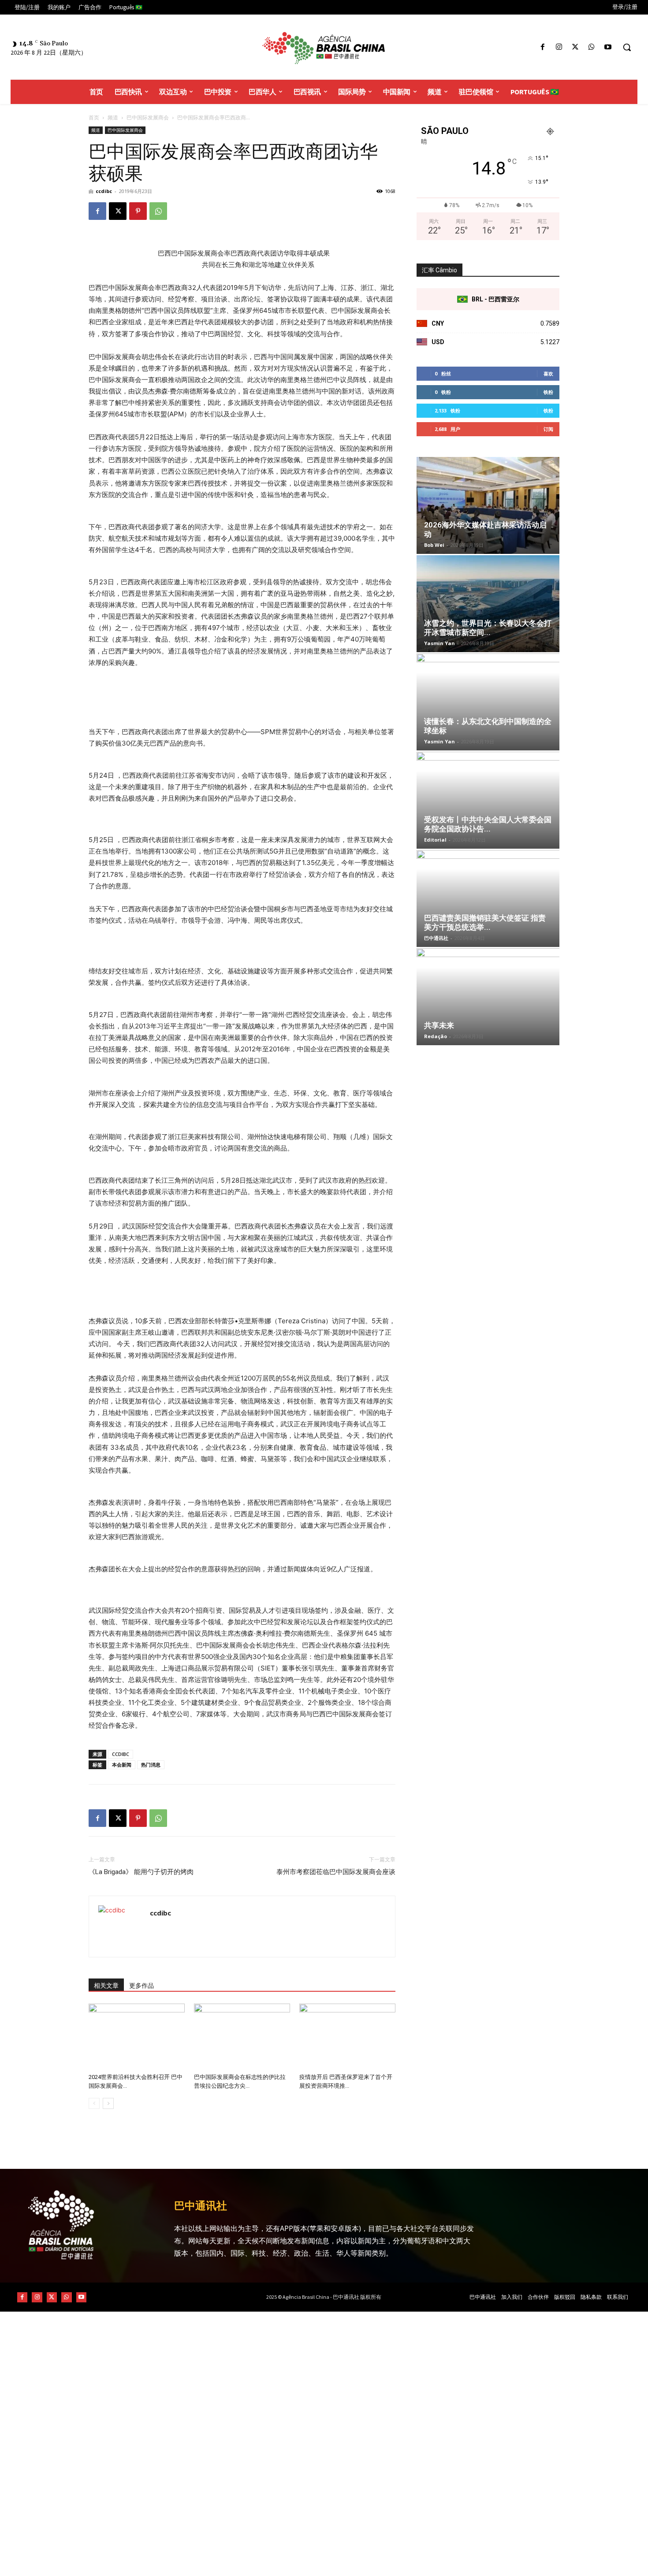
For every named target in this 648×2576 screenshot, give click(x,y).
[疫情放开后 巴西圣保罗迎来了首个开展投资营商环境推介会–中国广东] (347, 2037)
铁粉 (548, 392)
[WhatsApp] (592, 47)
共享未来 (439, 1025)
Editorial (435, 840)
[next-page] (108, 2103)
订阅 (548, 429)
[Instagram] (559, 47)
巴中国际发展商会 (148, 117)
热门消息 (151, 1765)
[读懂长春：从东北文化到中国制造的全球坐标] (488, 702)
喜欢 (548, 373)
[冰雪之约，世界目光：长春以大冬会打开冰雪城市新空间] (488, 604)
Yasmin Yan (439, 643)
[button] (627, 47)
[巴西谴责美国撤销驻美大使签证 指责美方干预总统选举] (488, 898)
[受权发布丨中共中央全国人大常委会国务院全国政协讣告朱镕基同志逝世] (488, 800)
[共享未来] (488, 997)
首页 (94, 117)
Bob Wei (434, 545)
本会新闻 (122, 1765)
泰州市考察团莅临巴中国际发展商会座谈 (336, 1872)
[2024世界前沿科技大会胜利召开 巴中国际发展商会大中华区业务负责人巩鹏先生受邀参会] (137, 2037)
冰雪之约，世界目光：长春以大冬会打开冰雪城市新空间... (488, 628)
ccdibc (104, 191)
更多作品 (142, 1986)
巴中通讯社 (436, 938)
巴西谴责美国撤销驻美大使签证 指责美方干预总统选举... (485, 922)
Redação (436, 1036)
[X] (575, 47)
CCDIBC (121, 1754)
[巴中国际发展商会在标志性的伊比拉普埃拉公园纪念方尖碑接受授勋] (242, 2037)
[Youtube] (608, 47)
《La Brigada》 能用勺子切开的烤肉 (141, 1872)
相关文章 (106, 1986)
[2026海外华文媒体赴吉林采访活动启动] (488, 505)
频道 (113, 117)
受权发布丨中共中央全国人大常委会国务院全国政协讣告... (488, 824)
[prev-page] (94, 2103)
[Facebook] (542, 47)
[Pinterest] (138, 211)
